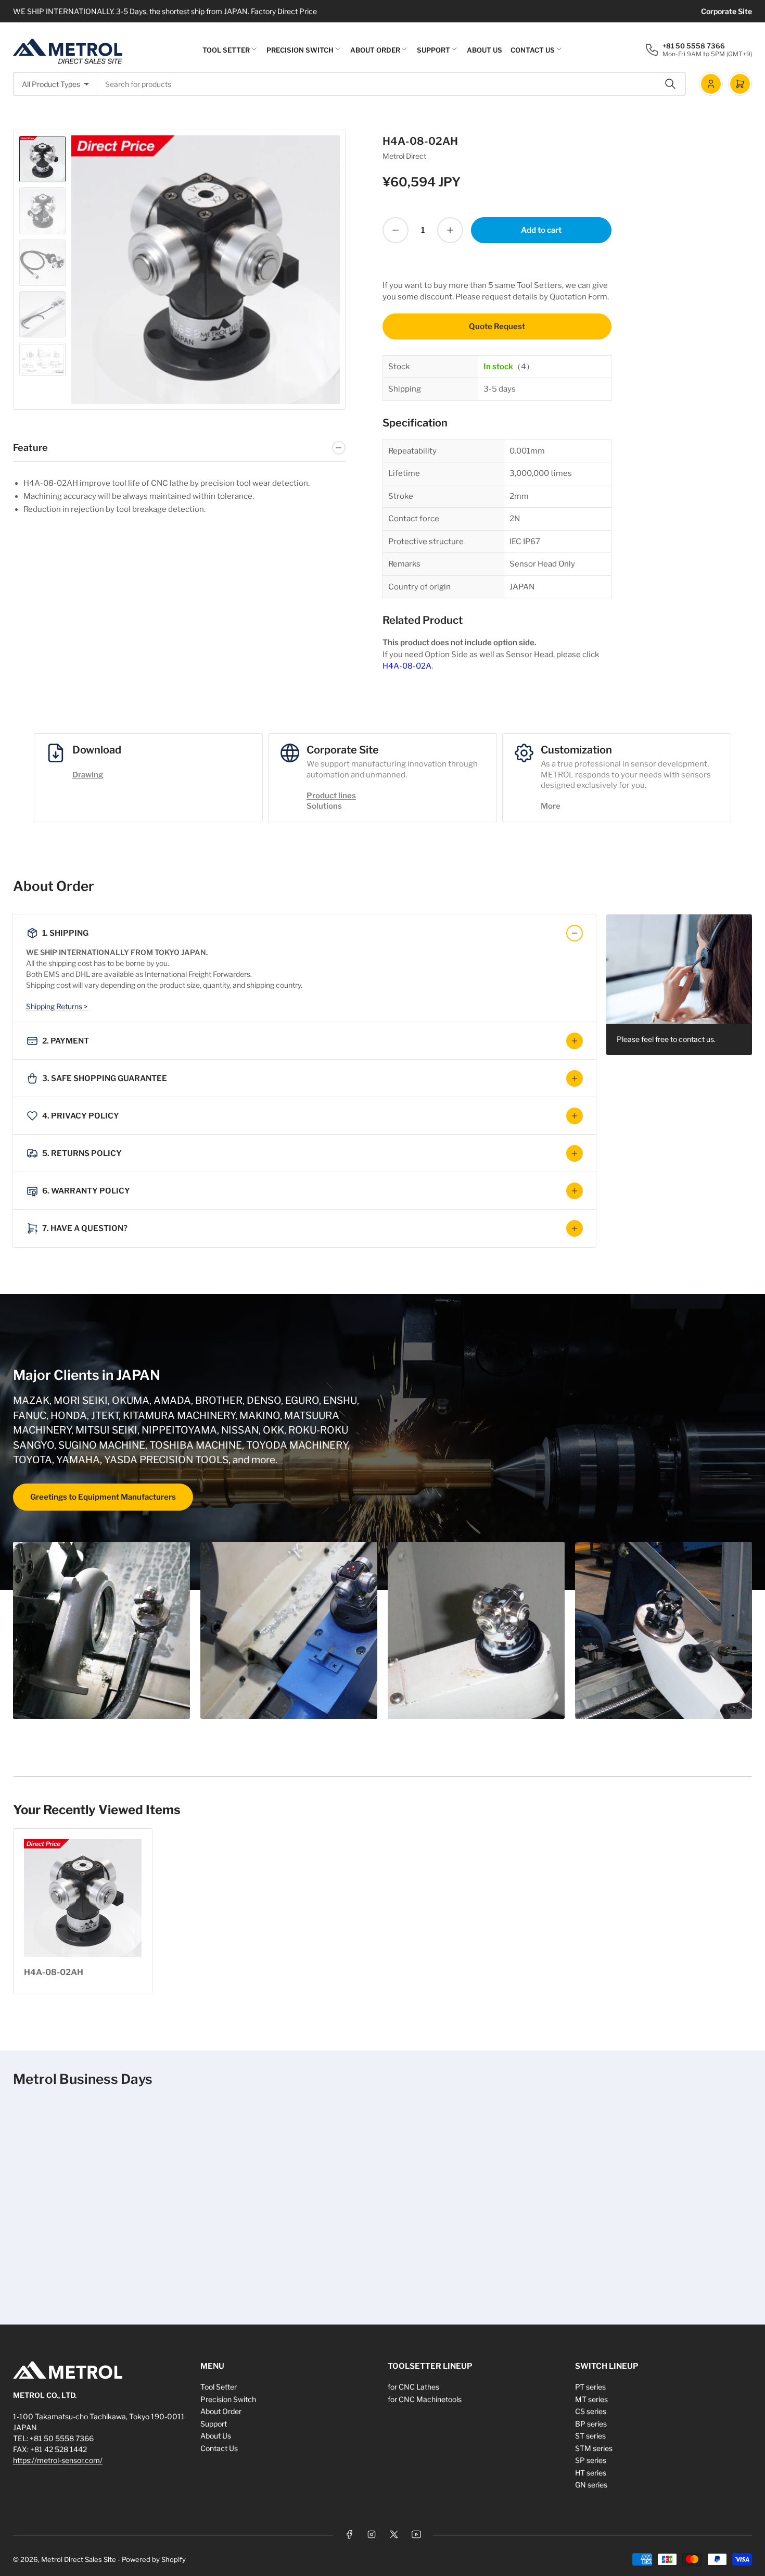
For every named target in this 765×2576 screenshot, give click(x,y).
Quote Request (497, 326)
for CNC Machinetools (425, 2399)
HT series (591, 2473)
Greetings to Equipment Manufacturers (103, 1497)
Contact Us (533, 50)
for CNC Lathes (413, 2387)
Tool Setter (226, 50)
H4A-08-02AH (54, 1972)
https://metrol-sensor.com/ (58, 2460)
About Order (375, 50)
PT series (590, 2387)
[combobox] (392, 84)
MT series (591, 2399)
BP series (591, 2424)
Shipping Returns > (57, 1006)
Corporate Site (726, 11)
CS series (591, 2411)
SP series (591, 2460)
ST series (590, 2436)
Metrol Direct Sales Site (79, 2559)
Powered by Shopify (154, 2559)
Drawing (88, 775)
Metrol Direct (404, 156)
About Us (484, 50)
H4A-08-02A (407, 666)
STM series (594, 2448)
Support (433, 50)
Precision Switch (300, 50)
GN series (591, 2485)
